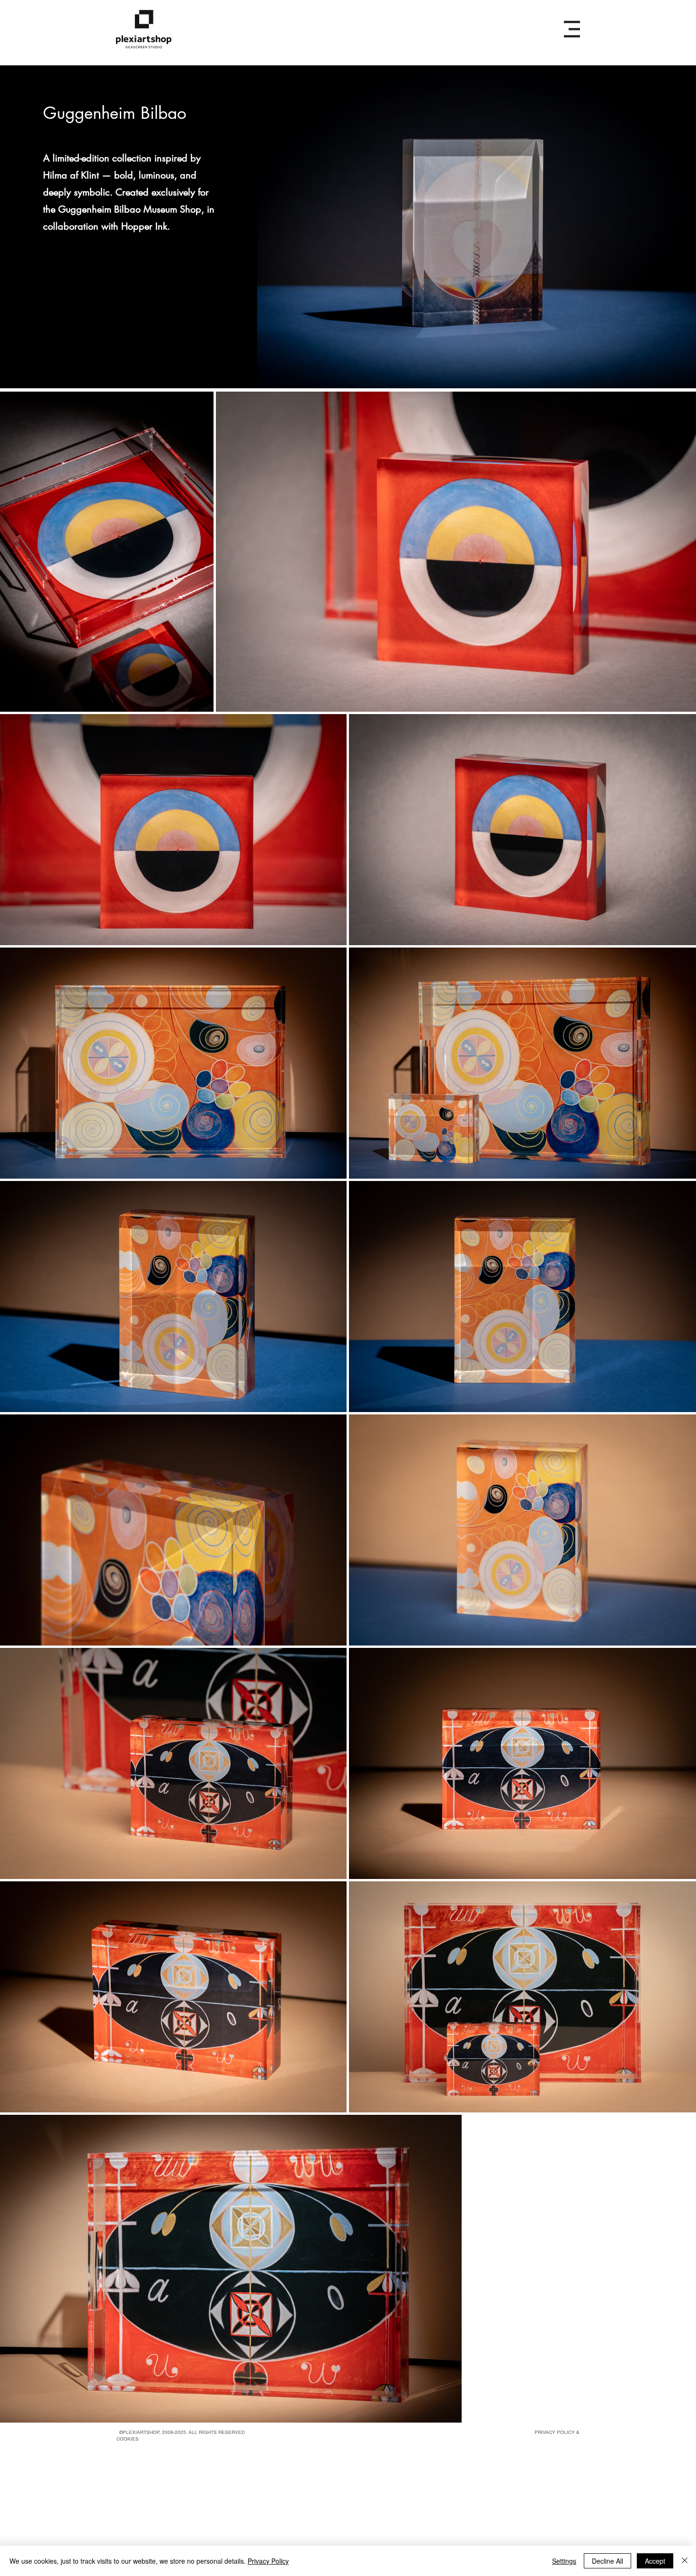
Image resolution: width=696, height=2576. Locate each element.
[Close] (685, 2561)
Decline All (607, 2561)
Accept (655, 2561)
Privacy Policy (268, 2561)
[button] (572, 29)
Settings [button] (564, 2561)
